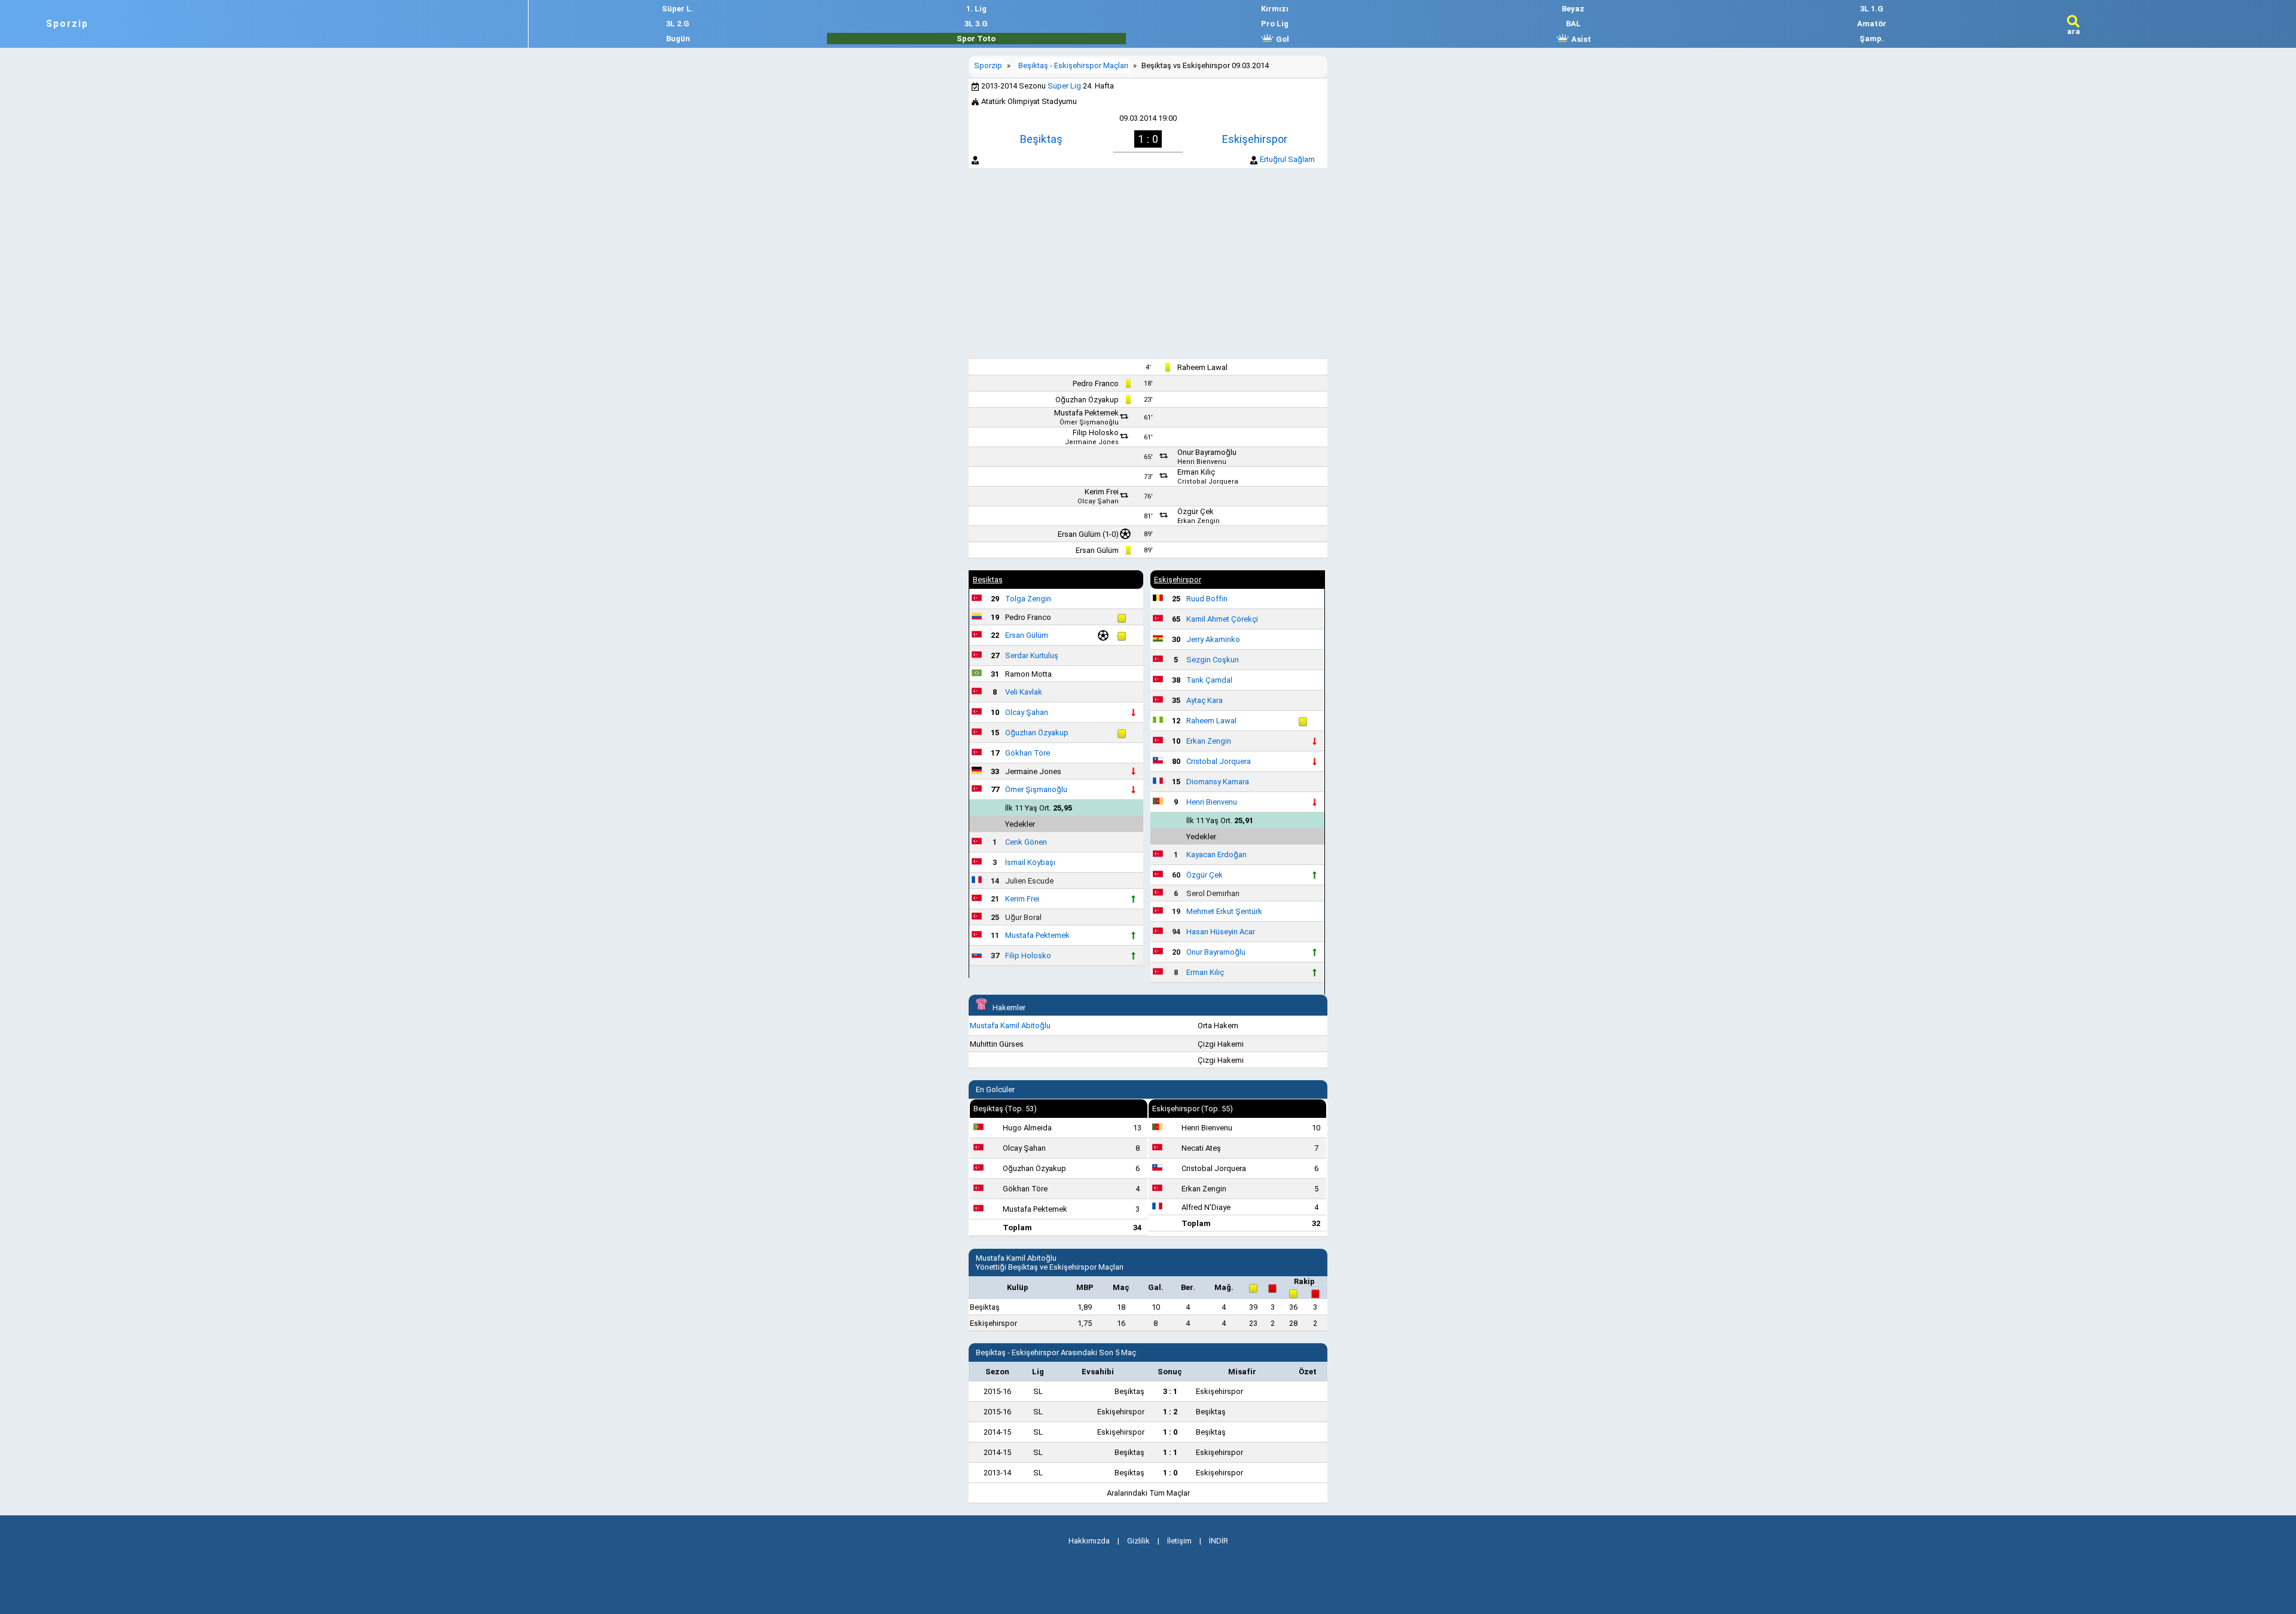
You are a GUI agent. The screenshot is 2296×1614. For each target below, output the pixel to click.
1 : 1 (1170, 1452)
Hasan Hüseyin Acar (1221, 932)
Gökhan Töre (1028, 753)
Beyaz (1573, 9)
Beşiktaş (1041, 139)
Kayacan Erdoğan (1216, 855)
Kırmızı (1275, 9)
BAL (1573, 24)
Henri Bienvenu (1202, 462)
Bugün (678, 39)
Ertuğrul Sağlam (1287, 159)
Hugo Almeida (1027, 1128)
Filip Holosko (1096, 432)
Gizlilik (1138, 1541)
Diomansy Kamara (1218, 782)
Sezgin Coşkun (1213, 660)
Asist (1580, 39)
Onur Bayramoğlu (1207, 452)
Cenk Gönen (1026, 842)
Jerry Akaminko (1213, 639)
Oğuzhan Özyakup (1087, 400)
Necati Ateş (1201, 1148)
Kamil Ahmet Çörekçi (1222, 619)
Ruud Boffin (1207, 599)
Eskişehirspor (1255, 139)
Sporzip (67, 24)
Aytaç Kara (1205, 700)
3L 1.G (1872, 9)
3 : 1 (1170, 1391)
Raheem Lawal (1202, 367)
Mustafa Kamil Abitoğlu (1010, 1025)
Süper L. (678, 9)
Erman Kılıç (1196, 472)
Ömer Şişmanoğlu (1089, 422)
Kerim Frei (1102, 492)
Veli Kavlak (1024, 692)
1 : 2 (1170, 1412)
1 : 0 (1170, 1432)
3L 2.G (678, 24)
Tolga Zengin (1028, 599)
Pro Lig (1275, 24)
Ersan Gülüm (1079, 534)
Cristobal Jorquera (1208, 482)
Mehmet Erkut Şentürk (1224, 911)
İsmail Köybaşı (1030, 862)
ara (2074, 31)
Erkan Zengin (1199, 521)
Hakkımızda (1089, 1541)
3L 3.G (976, 24)
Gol (1282, 39)
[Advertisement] (1148, 264)
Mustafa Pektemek (1086, 413)
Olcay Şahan (1098, 501)
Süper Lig (1064, 86)
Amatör (1872, 24)
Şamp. (1872, 39)
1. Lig (976, 9)
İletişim (1179, 1541)
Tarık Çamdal (1209, 680)
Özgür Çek (1196, 511)
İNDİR (1219, 1541)
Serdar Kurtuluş (1032, 655)
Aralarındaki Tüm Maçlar (1148, 1493)
